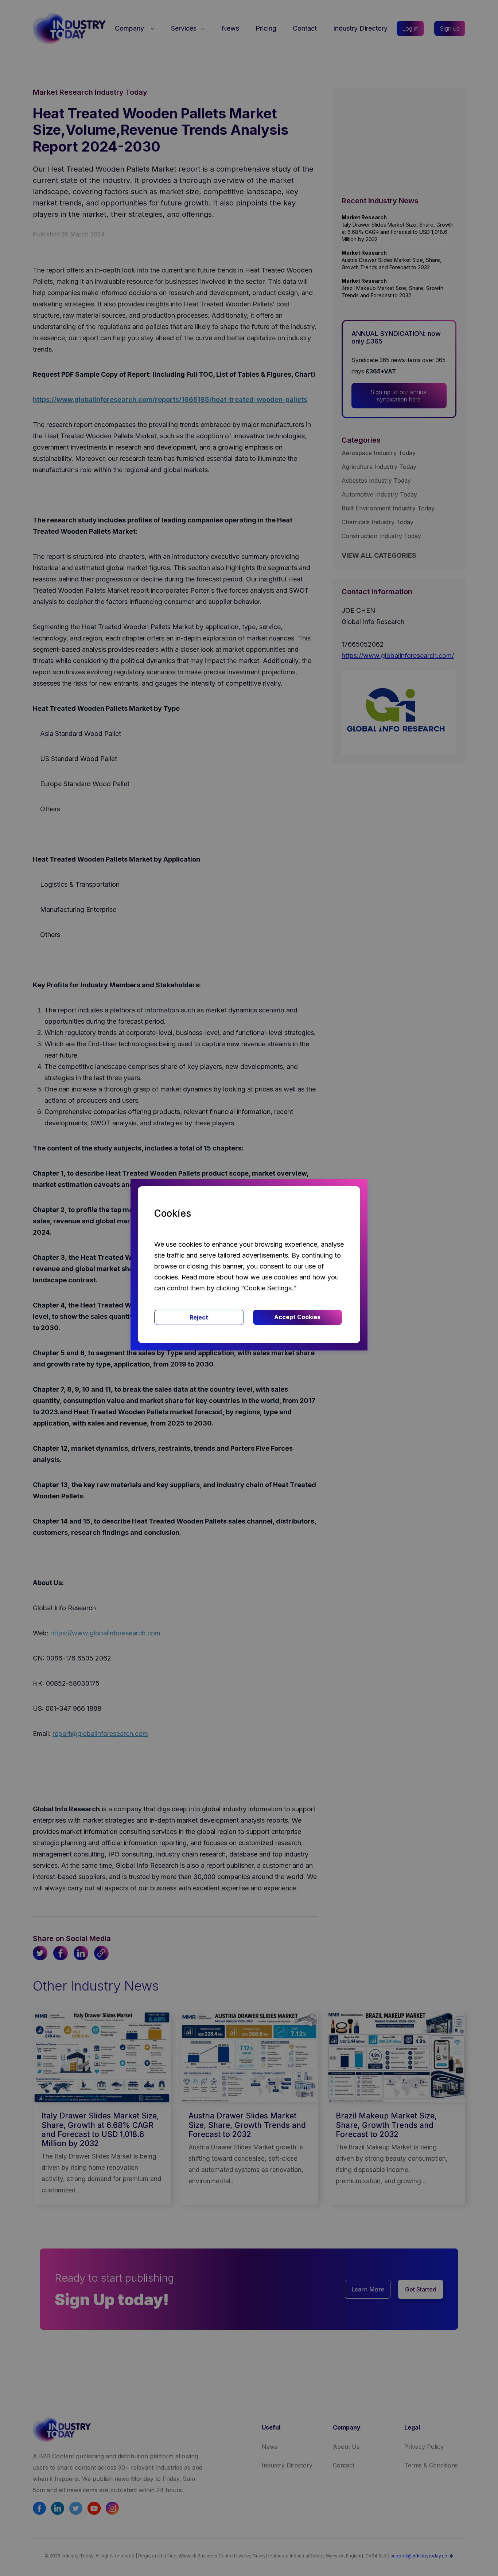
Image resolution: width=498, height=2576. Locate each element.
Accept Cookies (297, 1317)
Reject (199, 1317)
